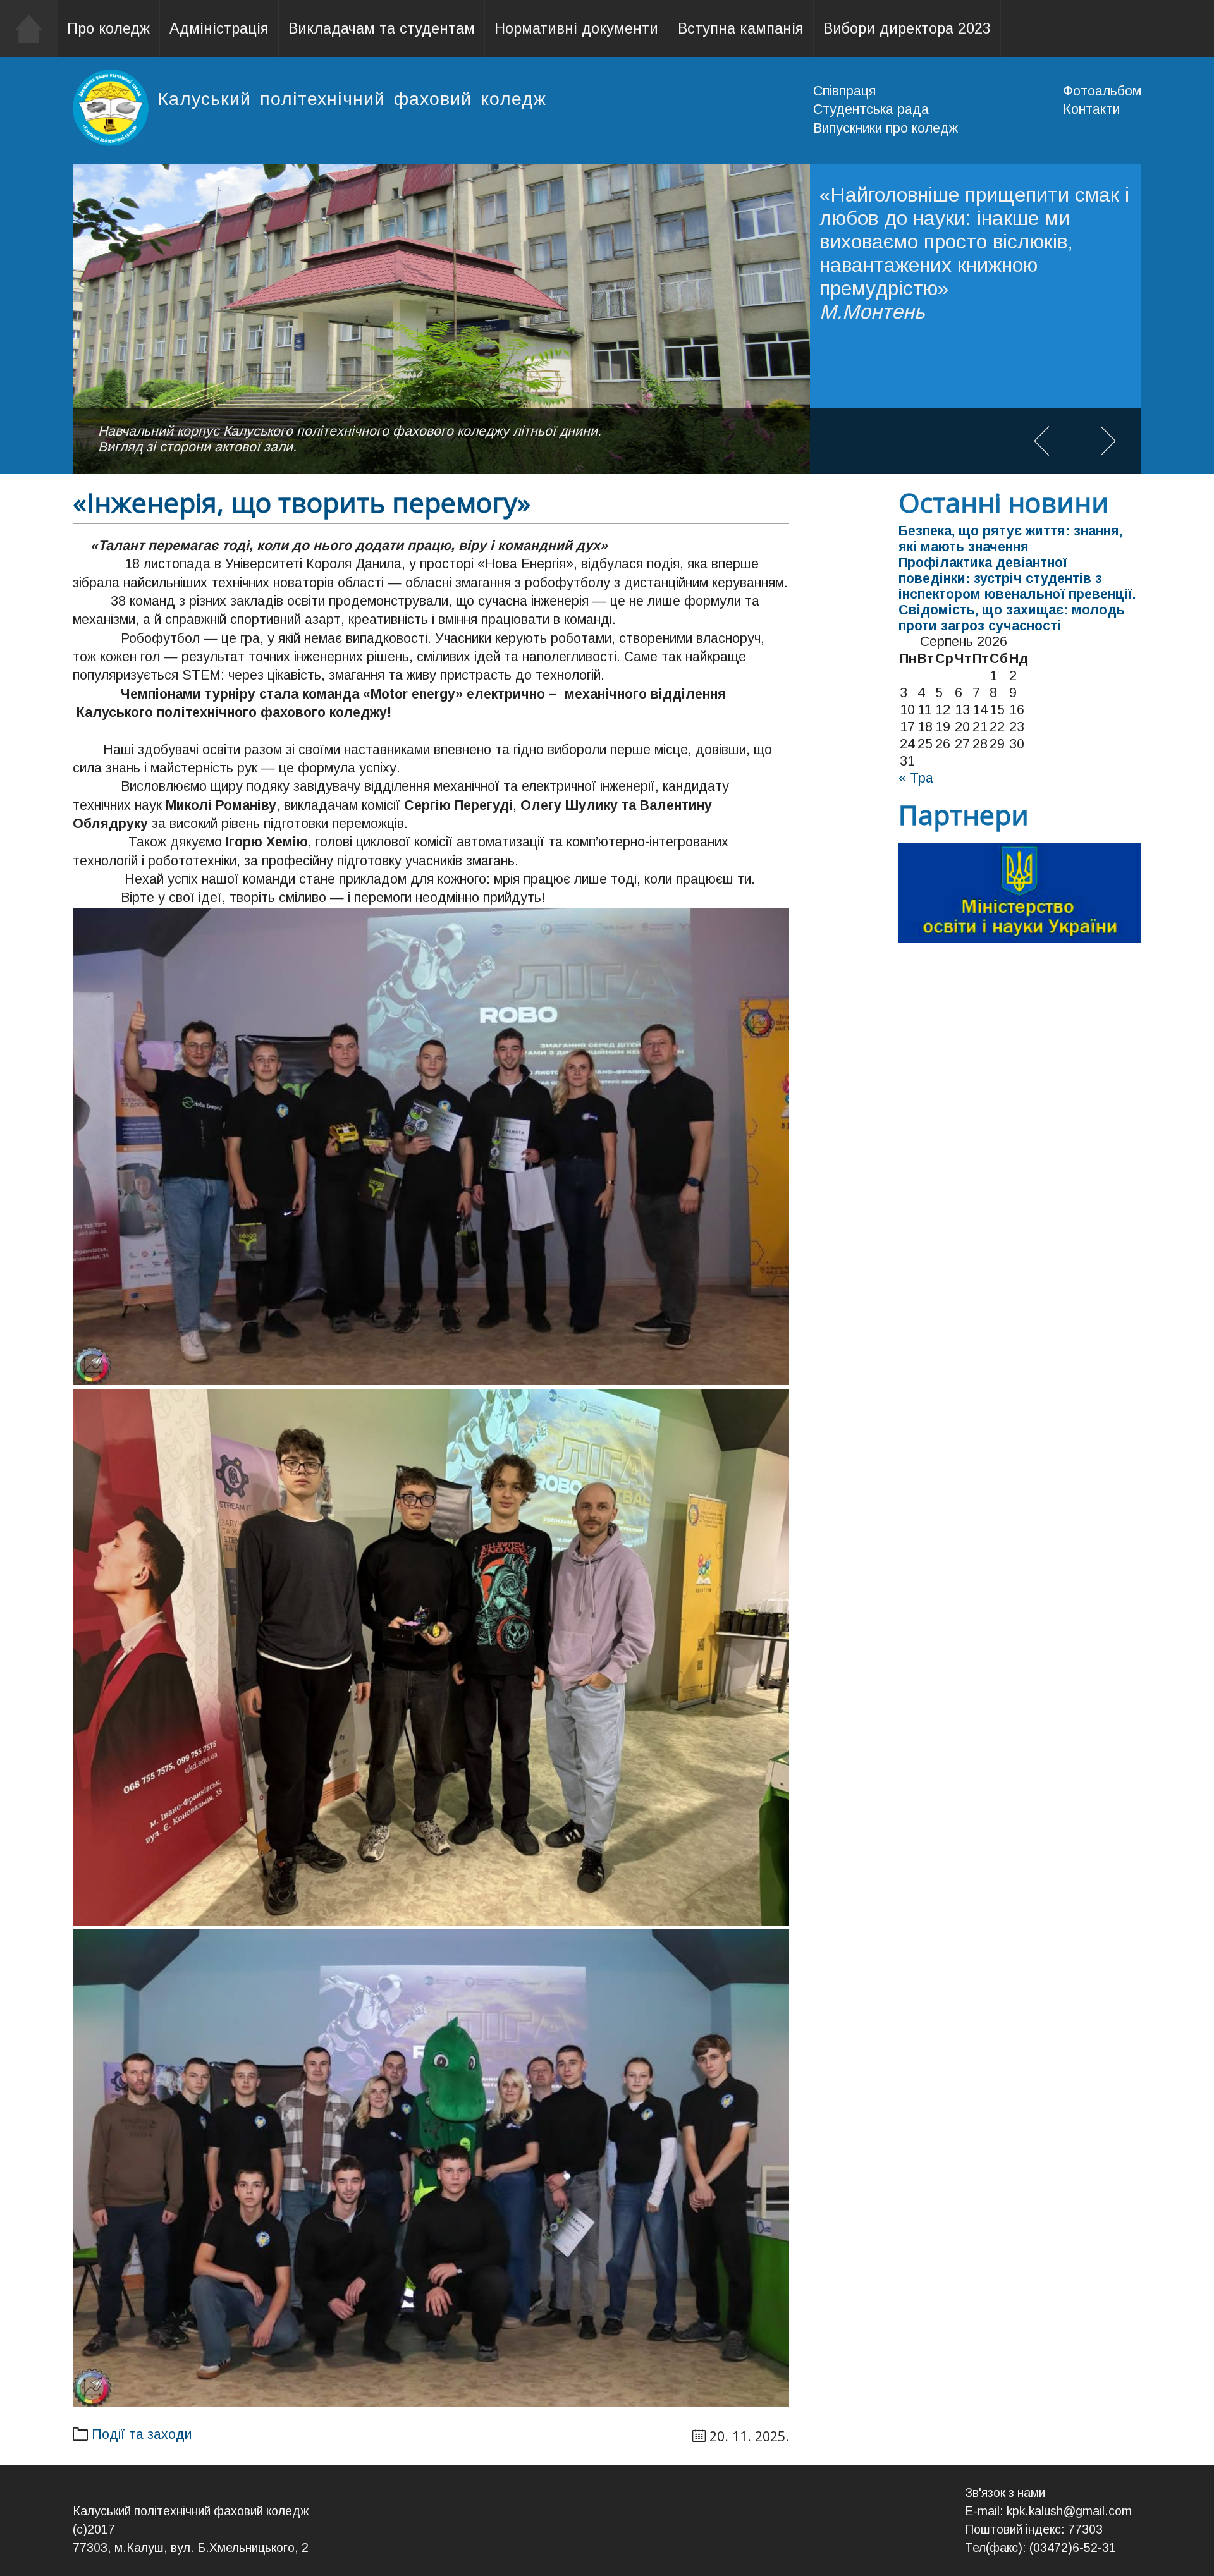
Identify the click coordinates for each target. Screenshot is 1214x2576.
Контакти (1091, 109)
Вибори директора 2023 (907, 28)
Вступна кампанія (741, 28)
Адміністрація (219, 28)
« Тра (916, 778)
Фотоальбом (1102, 91)
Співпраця (844, 91)
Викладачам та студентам (382, 28)
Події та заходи (142, 2434)
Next (1108, 441)
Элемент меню (29, 28)
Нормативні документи (576, 28)
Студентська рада (871, 109)
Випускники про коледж (886, 128)
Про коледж (108, 28)
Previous (1042, 441)
